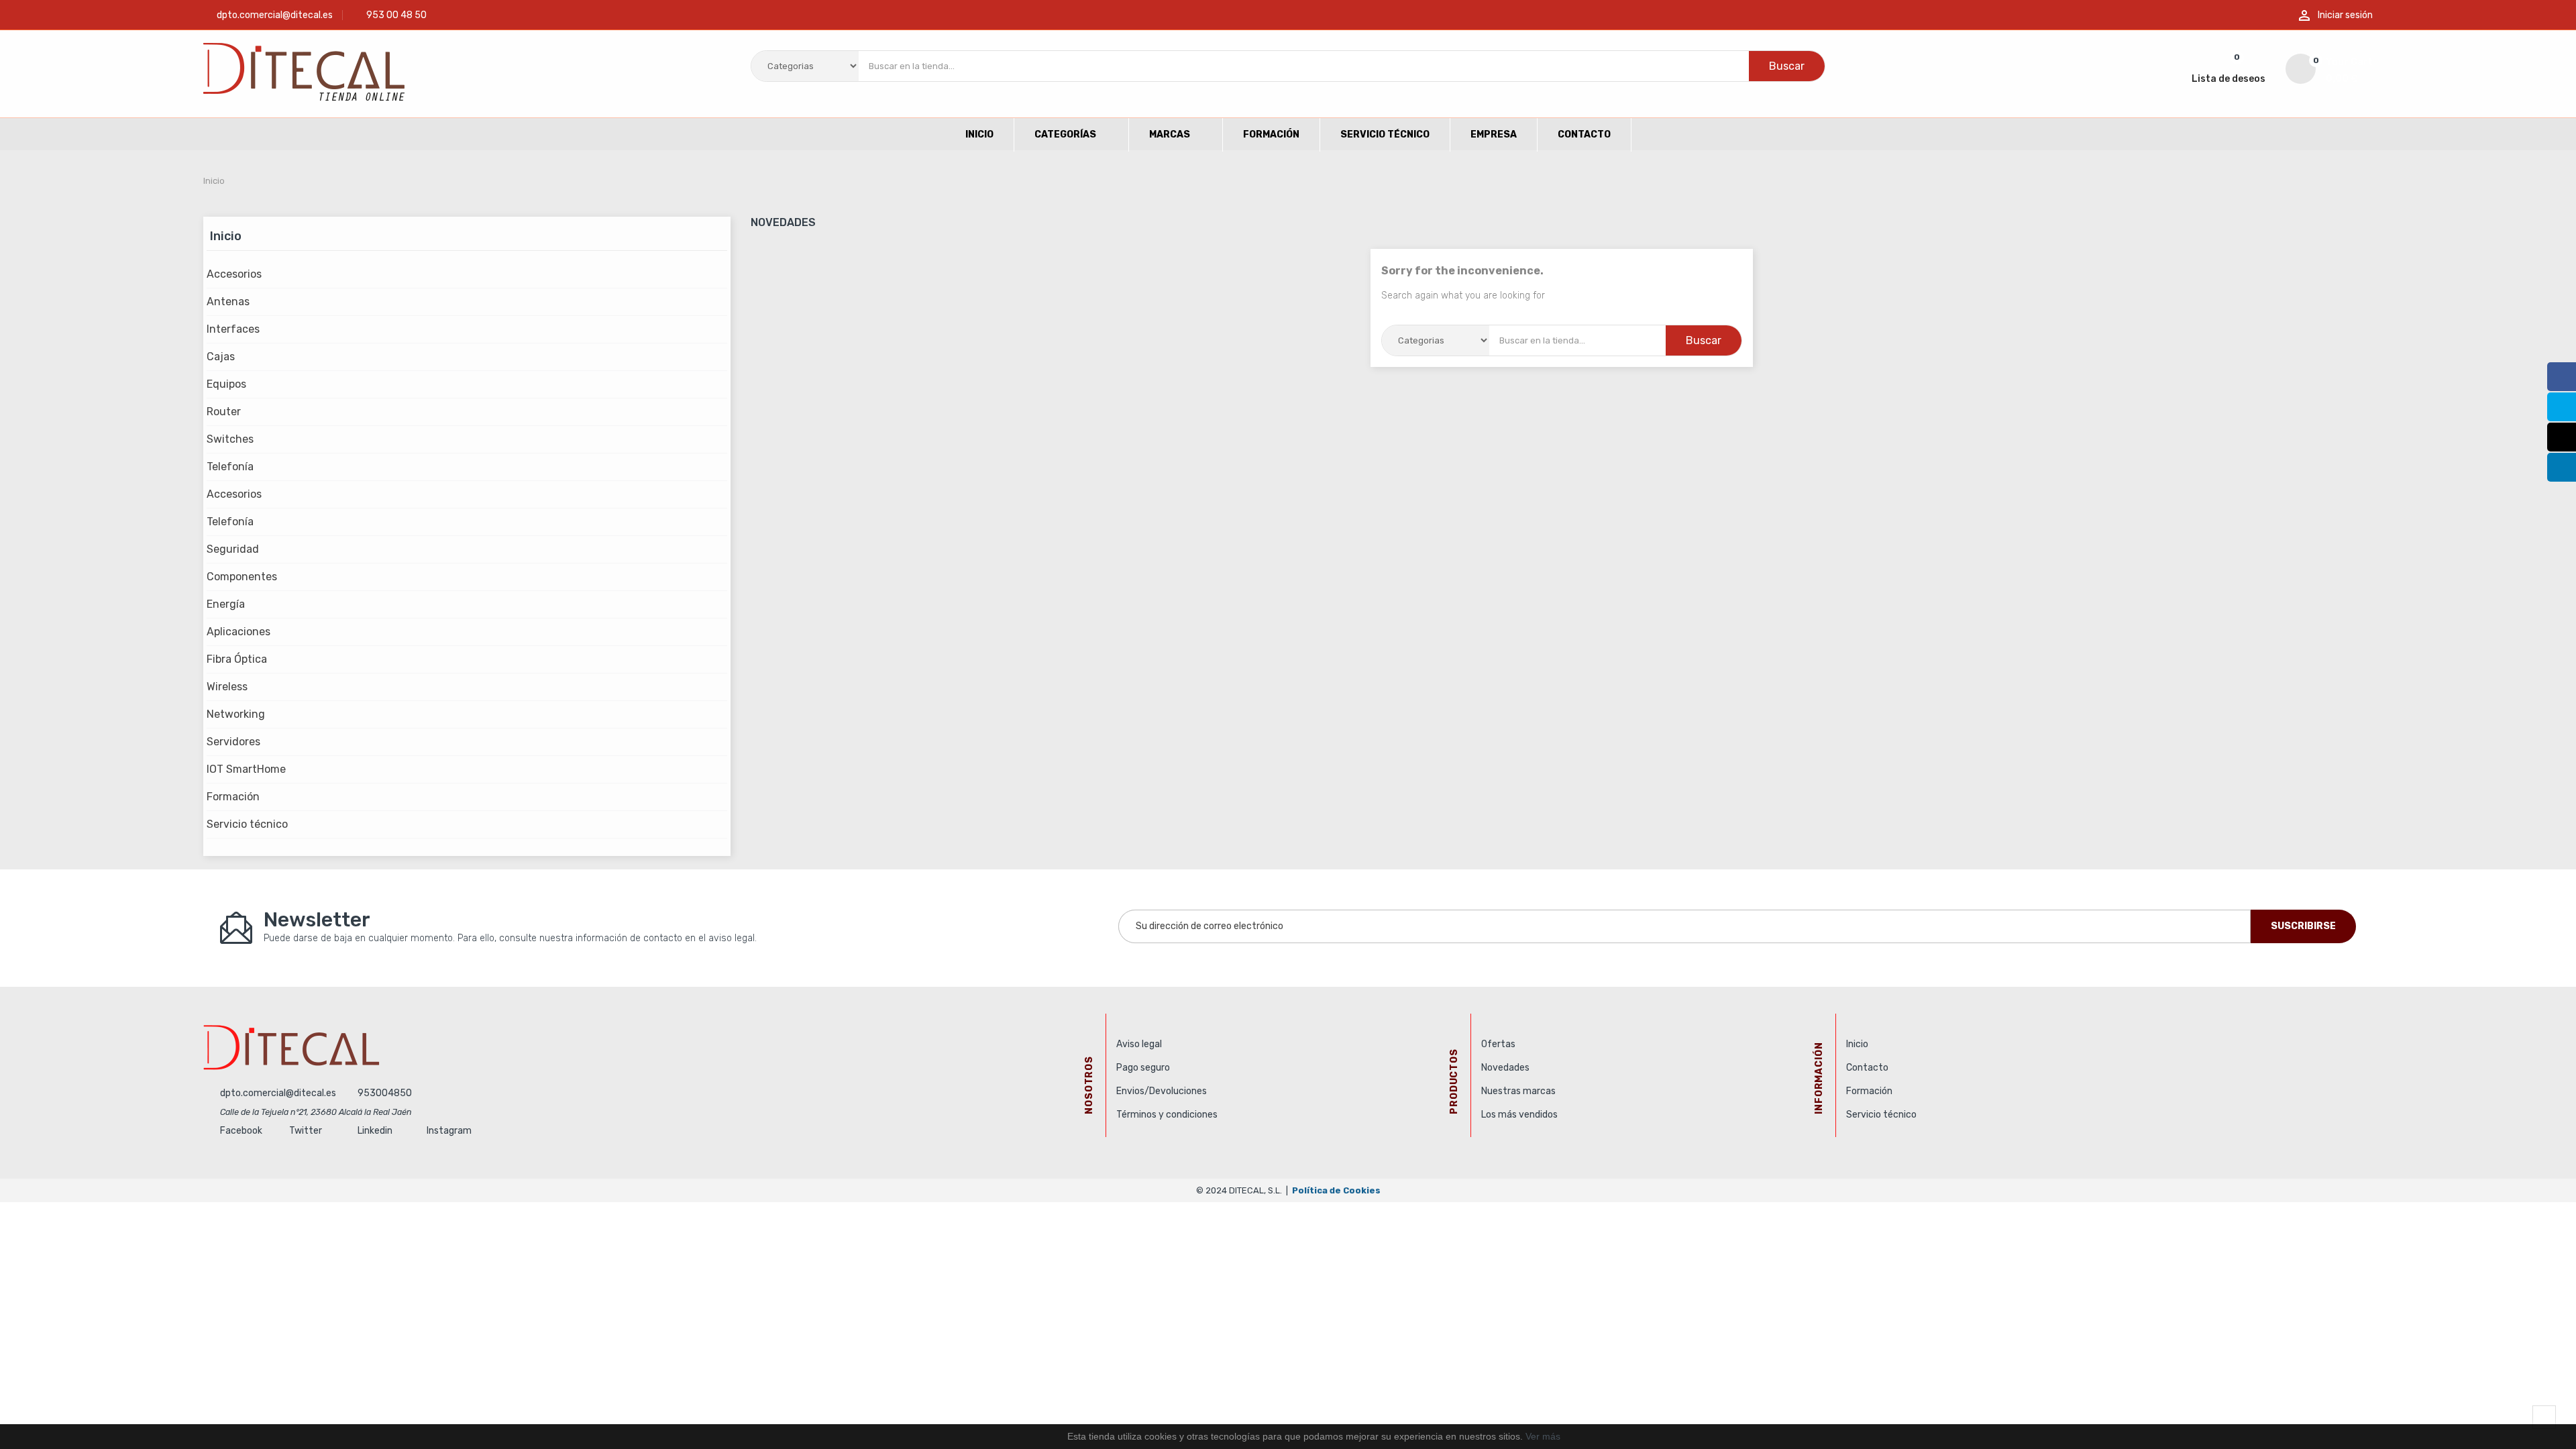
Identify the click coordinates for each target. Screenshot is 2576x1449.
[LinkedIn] (2562, 467)
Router (224, 412)
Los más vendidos (1519, 1115)
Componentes (242, 577)
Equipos (226, 384)
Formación (233, 797)
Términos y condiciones (1167, 1115)
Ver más (1543, 1436)
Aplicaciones (238, 632)
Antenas (228, 302)
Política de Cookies (1336, 1190)
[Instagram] (2562, 437)
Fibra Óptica (237, 659)
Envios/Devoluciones (1162, 1091)
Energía (226, 604)
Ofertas (1498, 1044)
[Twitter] (2562, 407)
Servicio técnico (247, 824)
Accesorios (234, 274)
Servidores (233, 742)
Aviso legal (1139, 1044)
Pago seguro (1143, 1068)
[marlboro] (649, 1047)
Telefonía (230, 467)
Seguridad (233, 549)
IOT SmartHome (246, 769)
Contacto (1867, 1068)
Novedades (1505, 1068)
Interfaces (233, 329)
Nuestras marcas (1518, 1091)
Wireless (227, 687)
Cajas (221, 357)
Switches (230, 439)
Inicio (226, 236)
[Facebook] (2562, 377)
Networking (236, 714)
